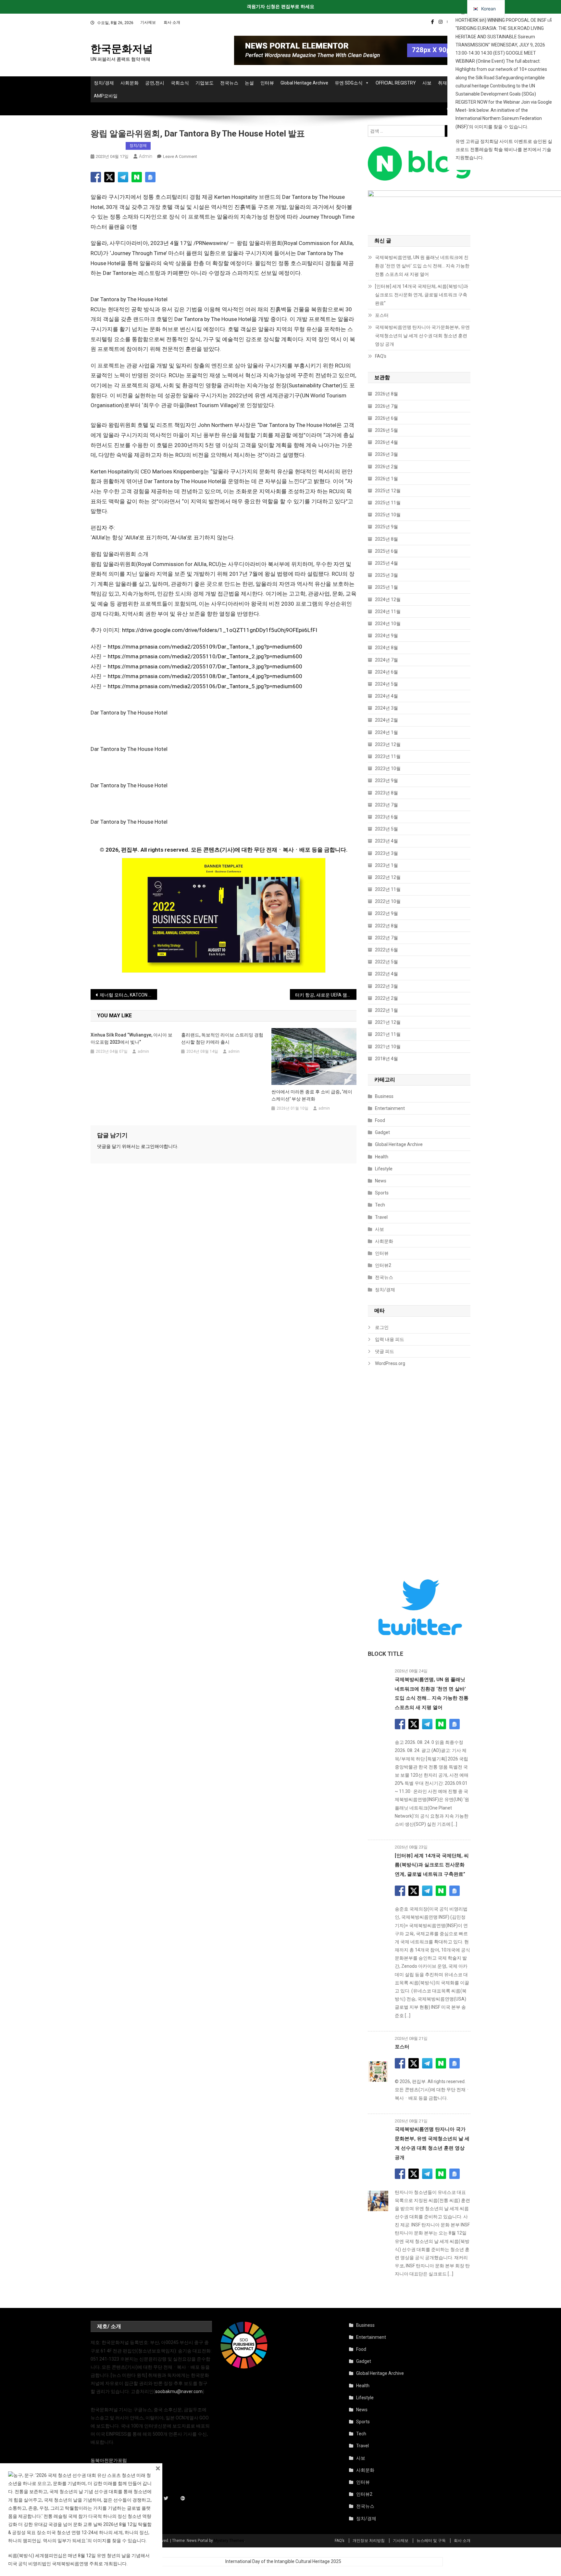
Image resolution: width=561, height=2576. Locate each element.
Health (382, 1157)
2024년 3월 (386, 708)
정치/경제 (104, 83)
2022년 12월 (388, 877)
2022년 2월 (386, 998)
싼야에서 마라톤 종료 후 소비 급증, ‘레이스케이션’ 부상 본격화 (312, 1095)
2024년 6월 (386, 672)
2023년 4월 (386, 841)
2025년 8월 (386, 539)
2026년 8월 (386, 394)
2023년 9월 (386, 780)
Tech (380, 1205)
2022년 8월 (386, 926)
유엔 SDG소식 (349, 83)
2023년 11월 (388, 756)
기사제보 (148, 22)
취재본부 (447, 83)
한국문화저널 (122, 49)
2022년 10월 (388, 901)
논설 (249, 83)
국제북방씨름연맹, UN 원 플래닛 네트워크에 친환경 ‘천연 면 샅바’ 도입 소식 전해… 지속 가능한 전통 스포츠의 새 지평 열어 (422, 266)
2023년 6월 (386, 817)
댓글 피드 (385, 1351)
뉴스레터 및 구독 (431, 2541)
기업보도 (205, 83)
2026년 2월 (386, 467)
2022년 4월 (386, 974)
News (381, 1181)
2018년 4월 (386, 1059)
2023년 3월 (386, 853)
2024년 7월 (386, 660)
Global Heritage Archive (304, 83)
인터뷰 (267, 83)
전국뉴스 (229, 83)
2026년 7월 (386, 406)
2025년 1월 (386, 587)
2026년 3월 (386, 454)
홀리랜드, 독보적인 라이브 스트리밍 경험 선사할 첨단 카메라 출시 (222, 1038)
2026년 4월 (386, 442)
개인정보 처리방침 (369, 2541)
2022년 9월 (386, 913)
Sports (382, 1193)
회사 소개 (172, 22)
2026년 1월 (386, 479)
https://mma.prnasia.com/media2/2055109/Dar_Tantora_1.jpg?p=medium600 (205, 647)
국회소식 (180, 83)
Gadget (382, 1132)
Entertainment (390, 1108)
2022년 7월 (386, 938)
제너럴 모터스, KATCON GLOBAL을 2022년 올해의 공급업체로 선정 (128, 995)
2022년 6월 (386, 950)
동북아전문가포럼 (109, 2460)
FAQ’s (381, 356)
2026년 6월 (386, 418)
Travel (381, 1217)
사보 (427, 83)
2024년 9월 (386, 636)
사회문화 (130, 83)
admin (146, 156)
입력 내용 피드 (390, 1339)
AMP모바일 (106, 96)
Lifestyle (384, 1169)
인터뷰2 (383, 1265)
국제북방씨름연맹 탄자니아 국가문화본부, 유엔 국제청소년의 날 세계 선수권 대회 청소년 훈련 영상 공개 (422, 336)
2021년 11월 (388, 1034)
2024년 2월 (386, 720)
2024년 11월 (388, 612)
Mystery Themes (229, 2541)
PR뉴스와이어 (107, 146)
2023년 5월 (386, 829)
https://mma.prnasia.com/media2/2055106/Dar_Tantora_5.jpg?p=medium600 (205, 686)
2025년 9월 (386, 527)
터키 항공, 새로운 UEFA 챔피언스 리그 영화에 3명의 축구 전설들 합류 (326, 995)
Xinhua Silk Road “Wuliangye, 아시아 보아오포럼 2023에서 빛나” (131, 1038)
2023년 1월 (386, 865)
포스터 (382, 315)
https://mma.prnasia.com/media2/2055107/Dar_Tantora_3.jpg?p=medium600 (205, 666)
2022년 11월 (388, 889)
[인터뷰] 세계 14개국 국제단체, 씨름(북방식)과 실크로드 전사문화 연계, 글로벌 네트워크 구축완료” (422, 295)
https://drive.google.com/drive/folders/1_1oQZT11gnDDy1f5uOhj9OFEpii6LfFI (220, 630)
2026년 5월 (386, 430)
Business (384, 1096)
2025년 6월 (386, 551)
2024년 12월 (388, 599)
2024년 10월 (388, 624)
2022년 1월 (386, 1010)
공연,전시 (155, 83)
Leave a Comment (180, 156)
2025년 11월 (388, 503)
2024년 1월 (386, 732)
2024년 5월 (386, 684)
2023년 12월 (388, 744)
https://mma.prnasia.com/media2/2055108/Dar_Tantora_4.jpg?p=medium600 (205, 676)
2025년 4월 (386, 563)
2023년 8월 (386, 793)
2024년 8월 (386, 648)
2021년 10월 (388, 1047)
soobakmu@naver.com (179, 2391)
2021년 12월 (388, 1022)
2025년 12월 (388, 491)
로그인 (148, 1146)
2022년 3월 (386, 986)
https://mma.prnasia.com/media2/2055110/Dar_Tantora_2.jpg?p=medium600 (205, 656)
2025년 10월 (388, 515)
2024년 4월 (386, 696)
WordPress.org (390, 1363)
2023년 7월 (386, 805)
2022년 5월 (386, 962)
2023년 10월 (388, 768)
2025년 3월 (386, 575)
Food (380, 1120)
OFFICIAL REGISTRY (396, 83)
